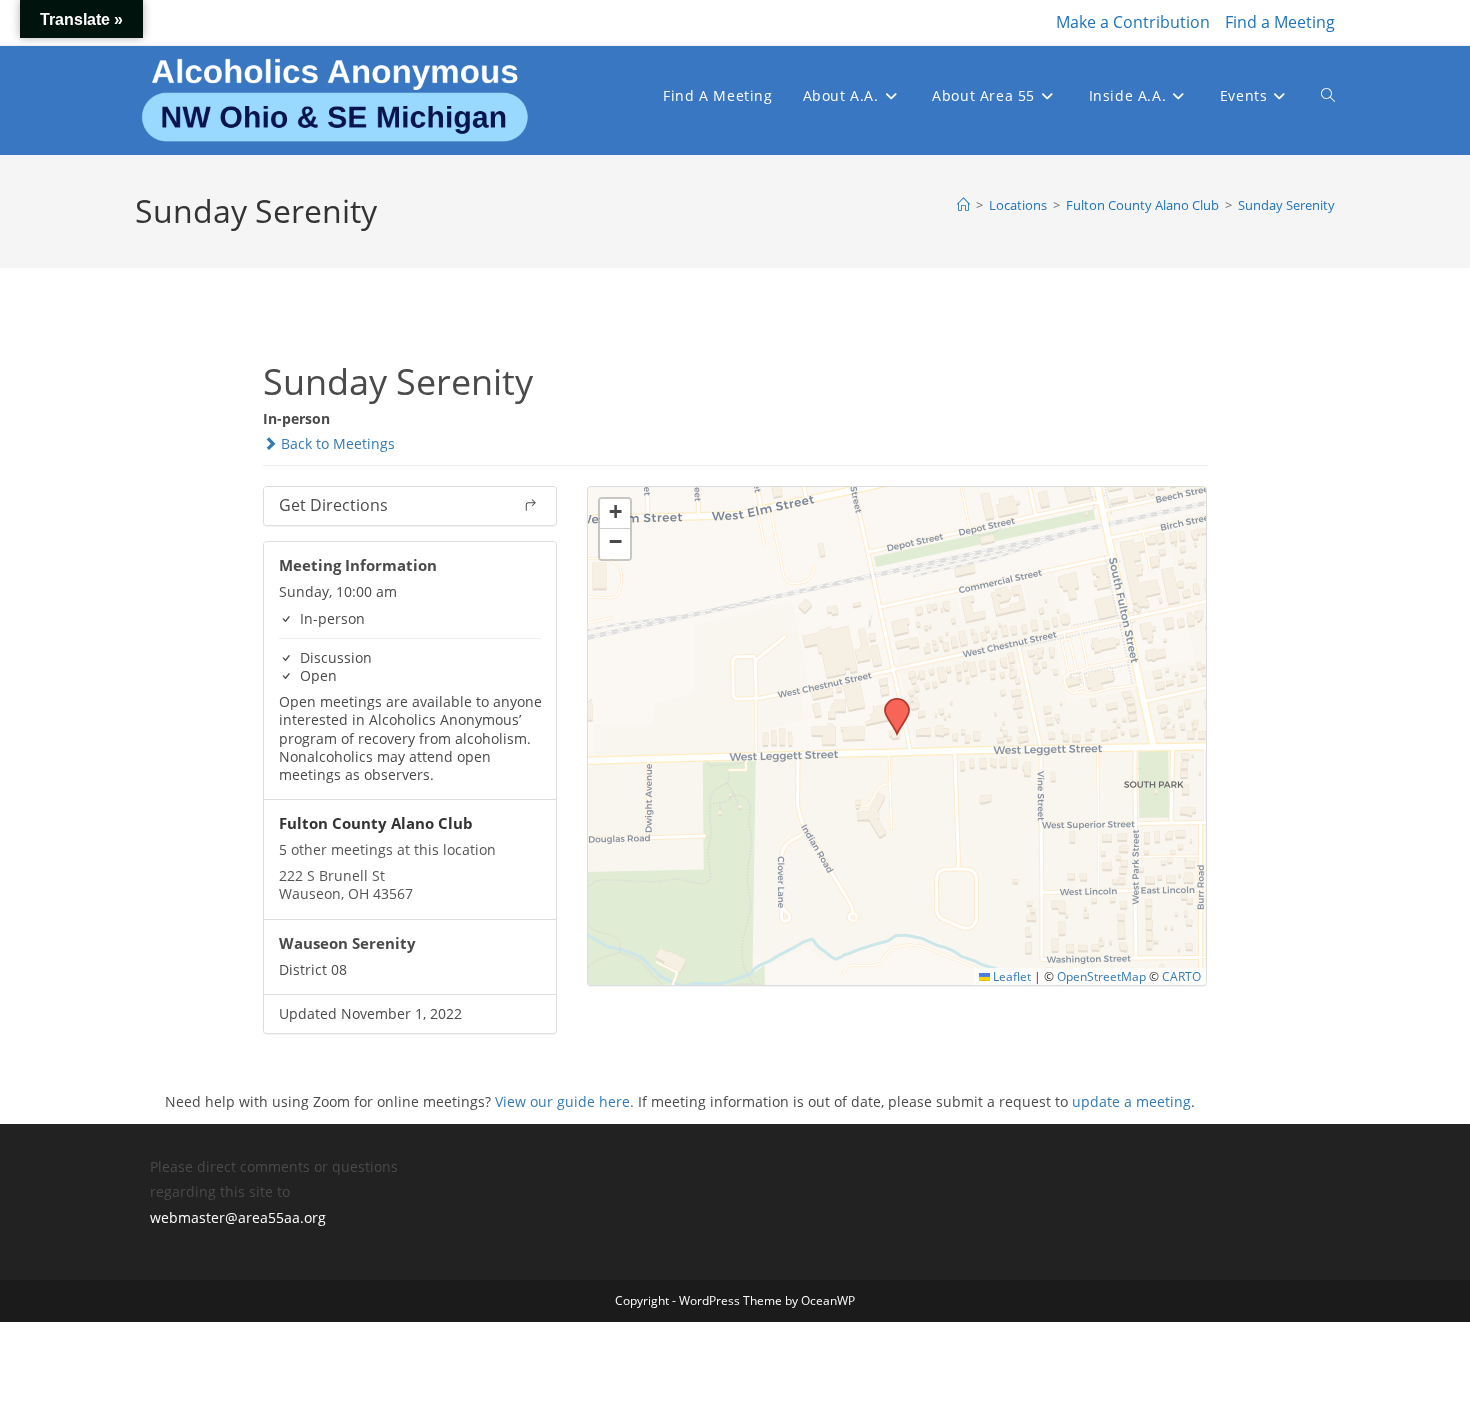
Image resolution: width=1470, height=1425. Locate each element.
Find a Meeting (1280, 22)
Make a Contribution (1133, 22)
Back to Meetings (336, 443)
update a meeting (1131, 1101)
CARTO (1181, 976)
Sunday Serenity (1286, 205)
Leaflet (1010, 976)
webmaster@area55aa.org (238, 1217)
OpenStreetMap (1101, 976)
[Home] (963, 205)
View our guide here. (564, 1101)
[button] (890, 704)
